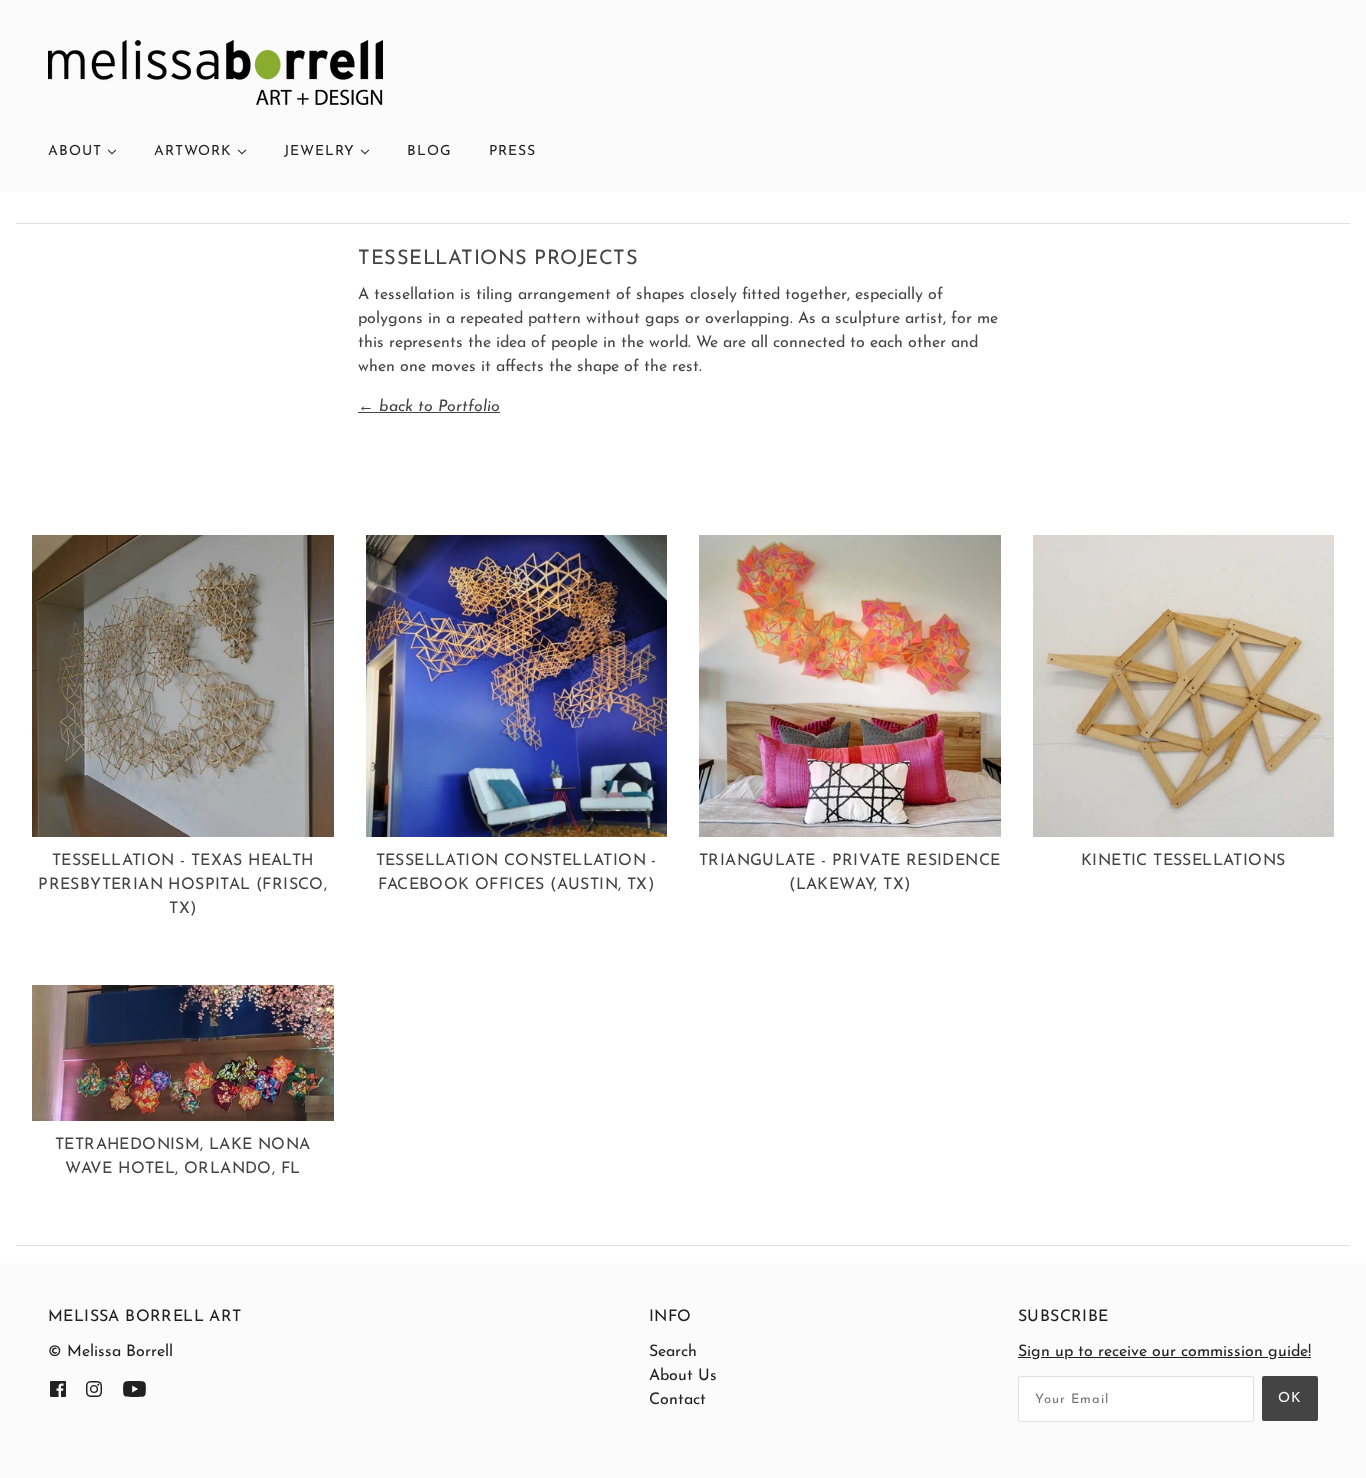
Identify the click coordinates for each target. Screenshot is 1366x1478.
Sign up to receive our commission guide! (1164, 1352)
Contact (677, 1400)
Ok (1290, 1398)
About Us (683, 1376)
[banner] (215, 72)
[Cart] (1318, 137)
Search (673, 1352)
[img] (58, 1388)
